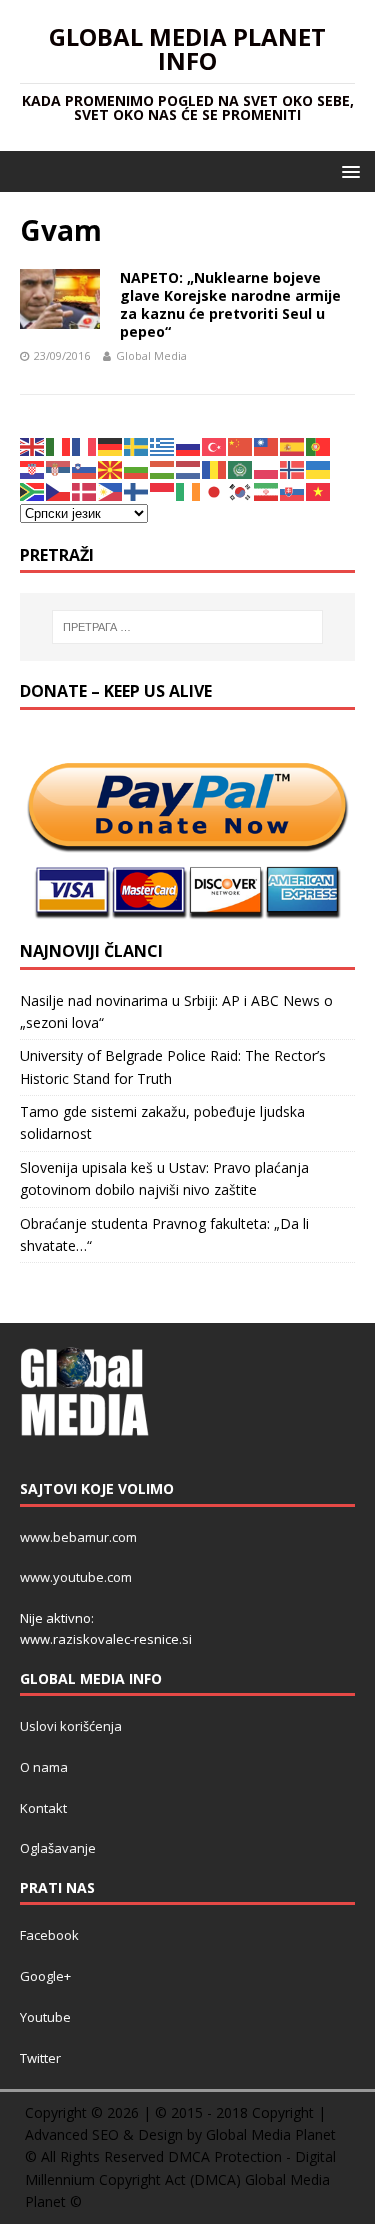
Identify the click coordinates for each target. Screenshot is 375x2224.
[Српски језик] (59, 468)
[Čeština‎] (59, 490)
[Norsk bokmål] (293, 468)
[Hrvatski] (33, 468)
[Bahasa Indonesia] (163, 490)
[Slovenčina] (293, 490)
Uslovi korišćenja (71, 1726)
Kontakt (43, 1808)
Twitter (40, 2058)
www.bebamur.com (78, 1537)
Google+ (45, 1976)
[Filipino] (111, 490)
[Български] (137, 468)
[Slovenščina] (85, 468)
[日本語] (215, 490)
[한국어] (241, 490)
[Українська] (319, 468)
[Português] (319, 445)
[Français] (85, 445)
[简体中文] (241, 445)
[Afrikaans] (33, 490)
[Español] (293, 445)
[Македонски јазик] (111, 468)
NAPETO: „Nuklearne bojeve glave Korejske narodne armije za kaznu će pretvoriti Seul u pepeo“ (230, 305)
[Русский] (189, 445)
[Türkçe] (215, 445)
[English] (33, 445)
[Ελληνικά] (163, 445)
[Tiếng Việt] (319, 490)
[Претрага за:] (188, 627)
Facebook (49, 1935)
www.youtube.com (76, 1577)
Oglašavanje (58, 1848)
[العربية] (241, 468)
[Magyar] (163, 468)
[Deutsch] (111, 445)
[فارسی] (267, 490)
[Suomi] (137, 490)
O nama (44, 1767)
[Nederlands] (189, 468)
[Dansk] (85, 490)
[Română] (215, 468)
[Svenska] (137, 445)
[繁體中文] (267, 445)
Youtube (45, 2017)
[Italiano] (59, 445)
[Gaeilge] (189, 490)
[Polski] (267, 468)
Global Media (151, 355)
